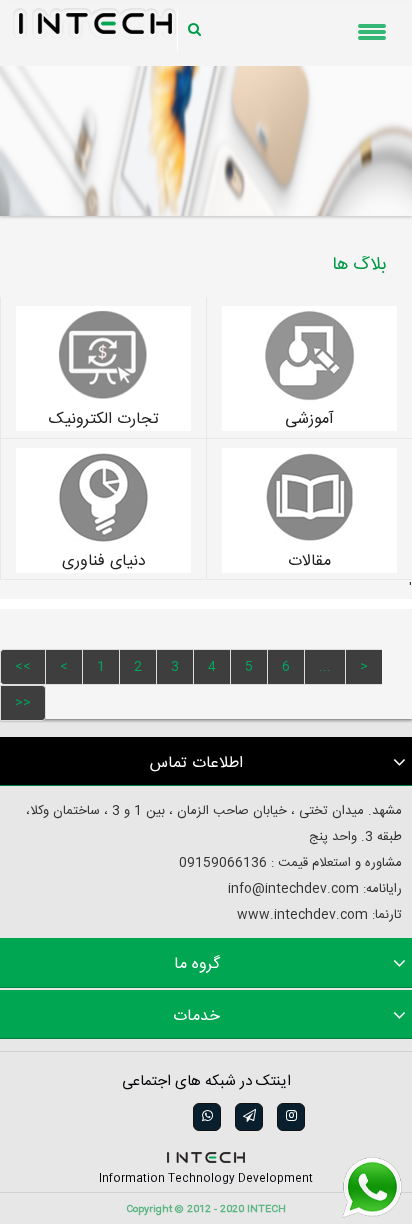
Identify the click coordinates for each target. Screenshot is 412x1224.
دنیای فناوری (104, 562)
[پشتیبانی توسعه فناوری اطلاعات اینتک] (372, 1188)
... (325, 667)
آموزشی (309, 420)
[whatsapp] (206, 1117)
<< (23, 667)
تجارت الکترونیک (104, 420)
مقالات (309, 562)
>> (23, 703)
